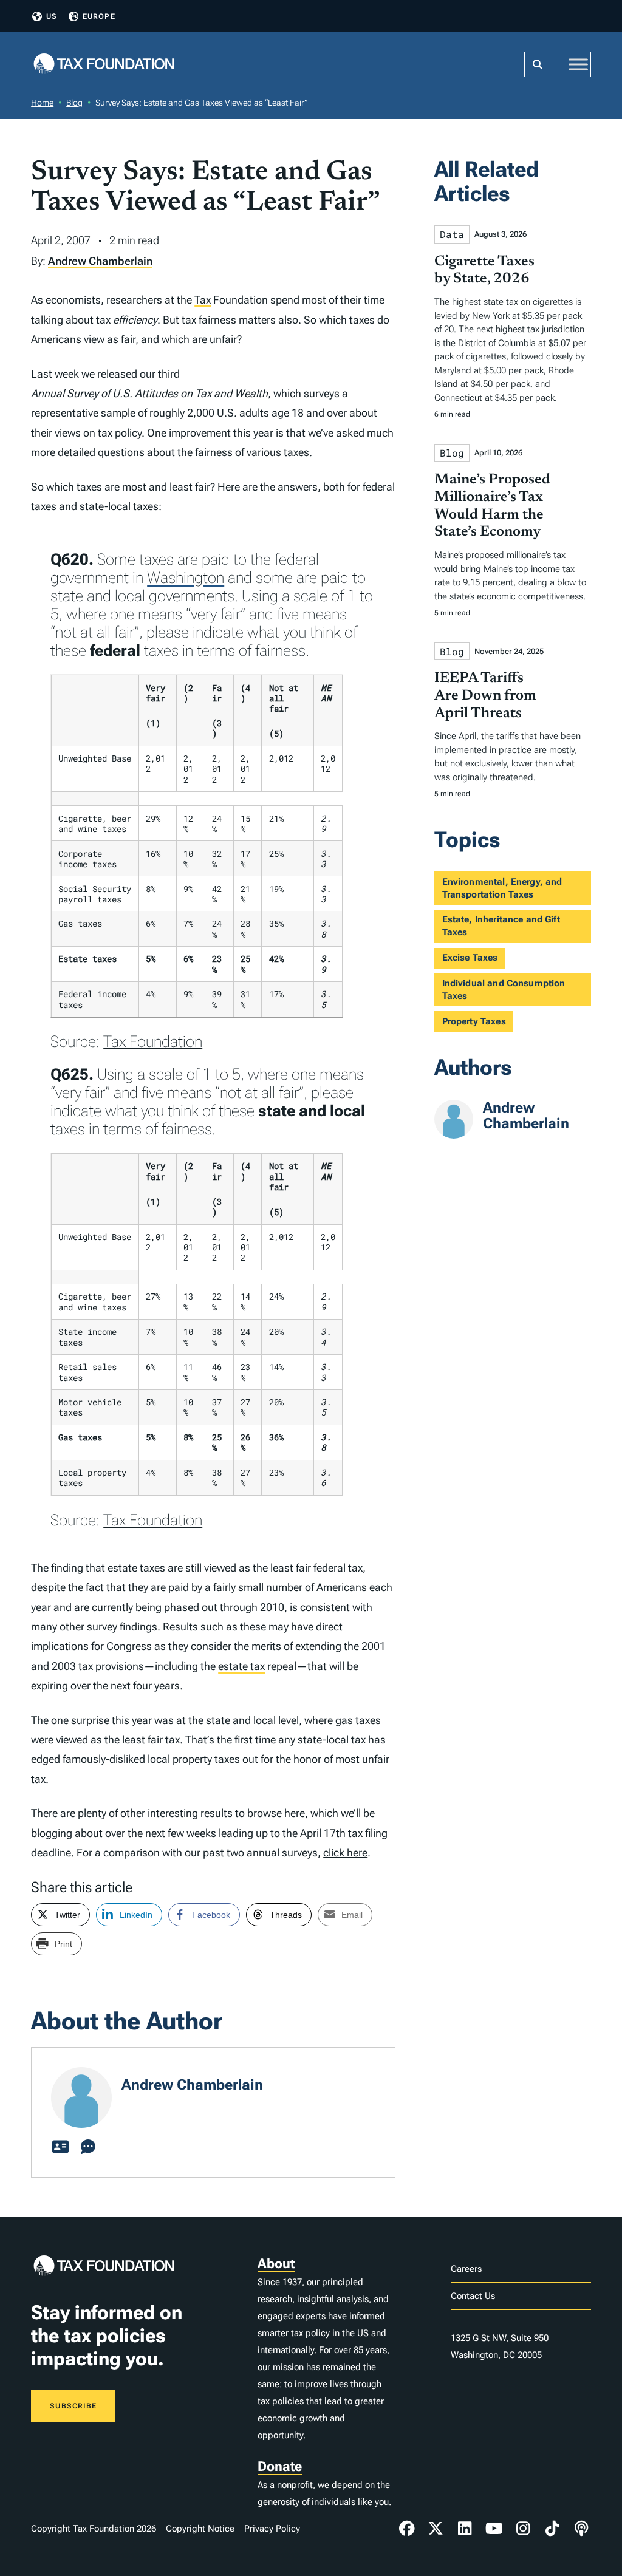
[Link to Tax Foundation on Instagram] (523, 2529)
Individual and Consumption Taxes (504, 990)
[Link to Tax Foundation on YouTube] (494, 2529)
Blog (74, 103)
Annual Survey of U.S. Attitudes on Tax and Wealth (149, 393)
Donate (280, 2466)
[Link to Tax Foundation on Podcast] (581, 2529)
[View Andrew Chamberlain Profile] (60, 2147)
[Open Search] (538, 64)
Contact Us (473, 2296)
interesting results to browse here (226, 1813)
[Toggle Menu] (578, 64)
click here (345, 1852)
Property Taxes (474, 1021)
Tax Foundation (153, 1041)
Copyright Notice (200, 2529)
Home (42, 103)
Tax (203, 300)
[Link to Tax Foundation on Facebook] (407, 2529)
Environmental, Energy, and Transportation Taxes (502, 888)
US (52, 16)
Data (452, 234)
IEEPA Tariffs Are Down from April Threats (485, 696)
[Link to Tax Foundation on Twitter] (436, 2529)
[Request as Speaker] (88, 2147)
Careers (466, 2269)
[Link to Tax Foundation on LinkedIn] (465, 2529)
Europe (99, 16)
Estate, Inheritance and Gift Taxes (501, 926)
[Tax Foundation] (104, 65)
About (276, 2264)
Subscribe (73, 2406)
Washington (186, 578)
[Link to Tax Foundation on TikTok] (552, 2529)
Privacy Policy (272, 2529)
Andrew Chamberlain (100, 261)
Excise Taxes (470, 958)
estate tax (241, 1666)
